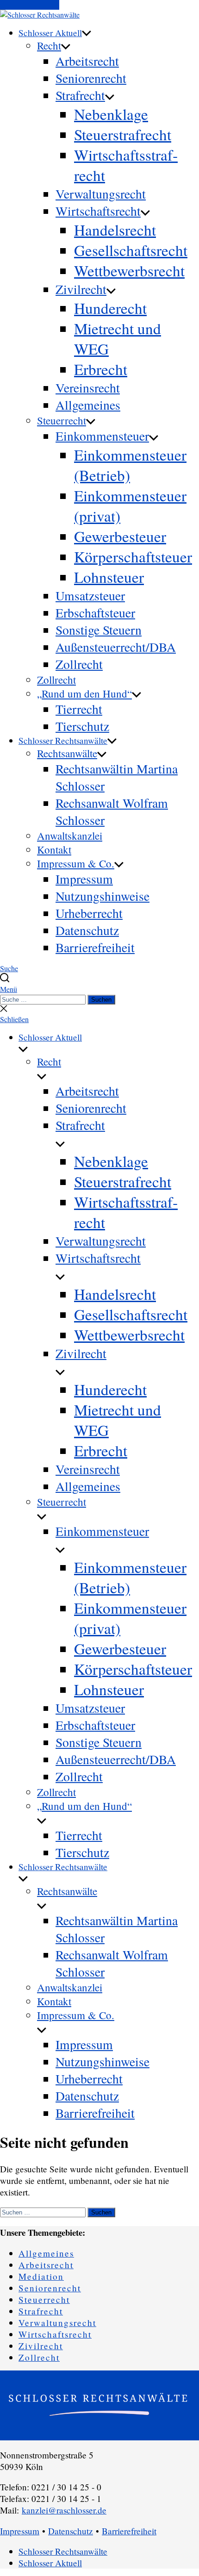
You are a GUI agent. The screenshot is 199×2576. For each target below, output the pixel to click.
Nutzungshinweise (103, 896)
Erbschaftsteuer (95, 613)
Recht (49, 45)
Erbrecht (101, 369)
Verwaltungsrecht (101, 194)
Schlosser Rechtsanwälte (63, 740)
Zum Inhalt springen (30, 5)
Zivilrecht (81, 289)
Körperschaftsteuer (133, 556)
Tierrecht (79, 709)
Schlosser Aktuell (50, 33)
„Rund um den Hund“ (84, 693)
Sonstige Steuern (99, 630)
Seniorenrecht (91, 78)
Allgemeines (88, 405)
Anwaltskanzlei (70, 836)
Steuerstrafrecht (123, 134)
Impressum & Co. (76, 863)
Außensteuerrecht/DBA (116, 647)
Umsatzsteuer (90, 596)
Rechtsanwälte (67, 753)
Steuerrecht (62, 420)
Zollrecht (79, 664)
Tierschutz (82, 726)
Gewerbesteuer (120, 536)
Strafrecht (80, 95)
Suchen (101, 1000)
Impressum (84, 879)
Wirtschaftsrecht (98, 211)
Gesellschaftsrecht (131, 250)
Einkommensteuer (102, 436)
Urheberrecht (89, 913)
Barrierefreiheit (95, 947)
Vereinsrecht (88, 388)
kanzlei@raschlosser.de (64, 2510)
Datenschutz (87, 930)
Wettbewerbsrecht (129, 270)
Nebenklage (111, 114)
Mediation (41, 2276)
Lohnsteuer (109, 577)
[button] (99, 989)
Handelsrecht (115, 230)
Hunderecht (110, 308)
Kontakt (54, 849)
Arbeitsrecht (87, 61)
